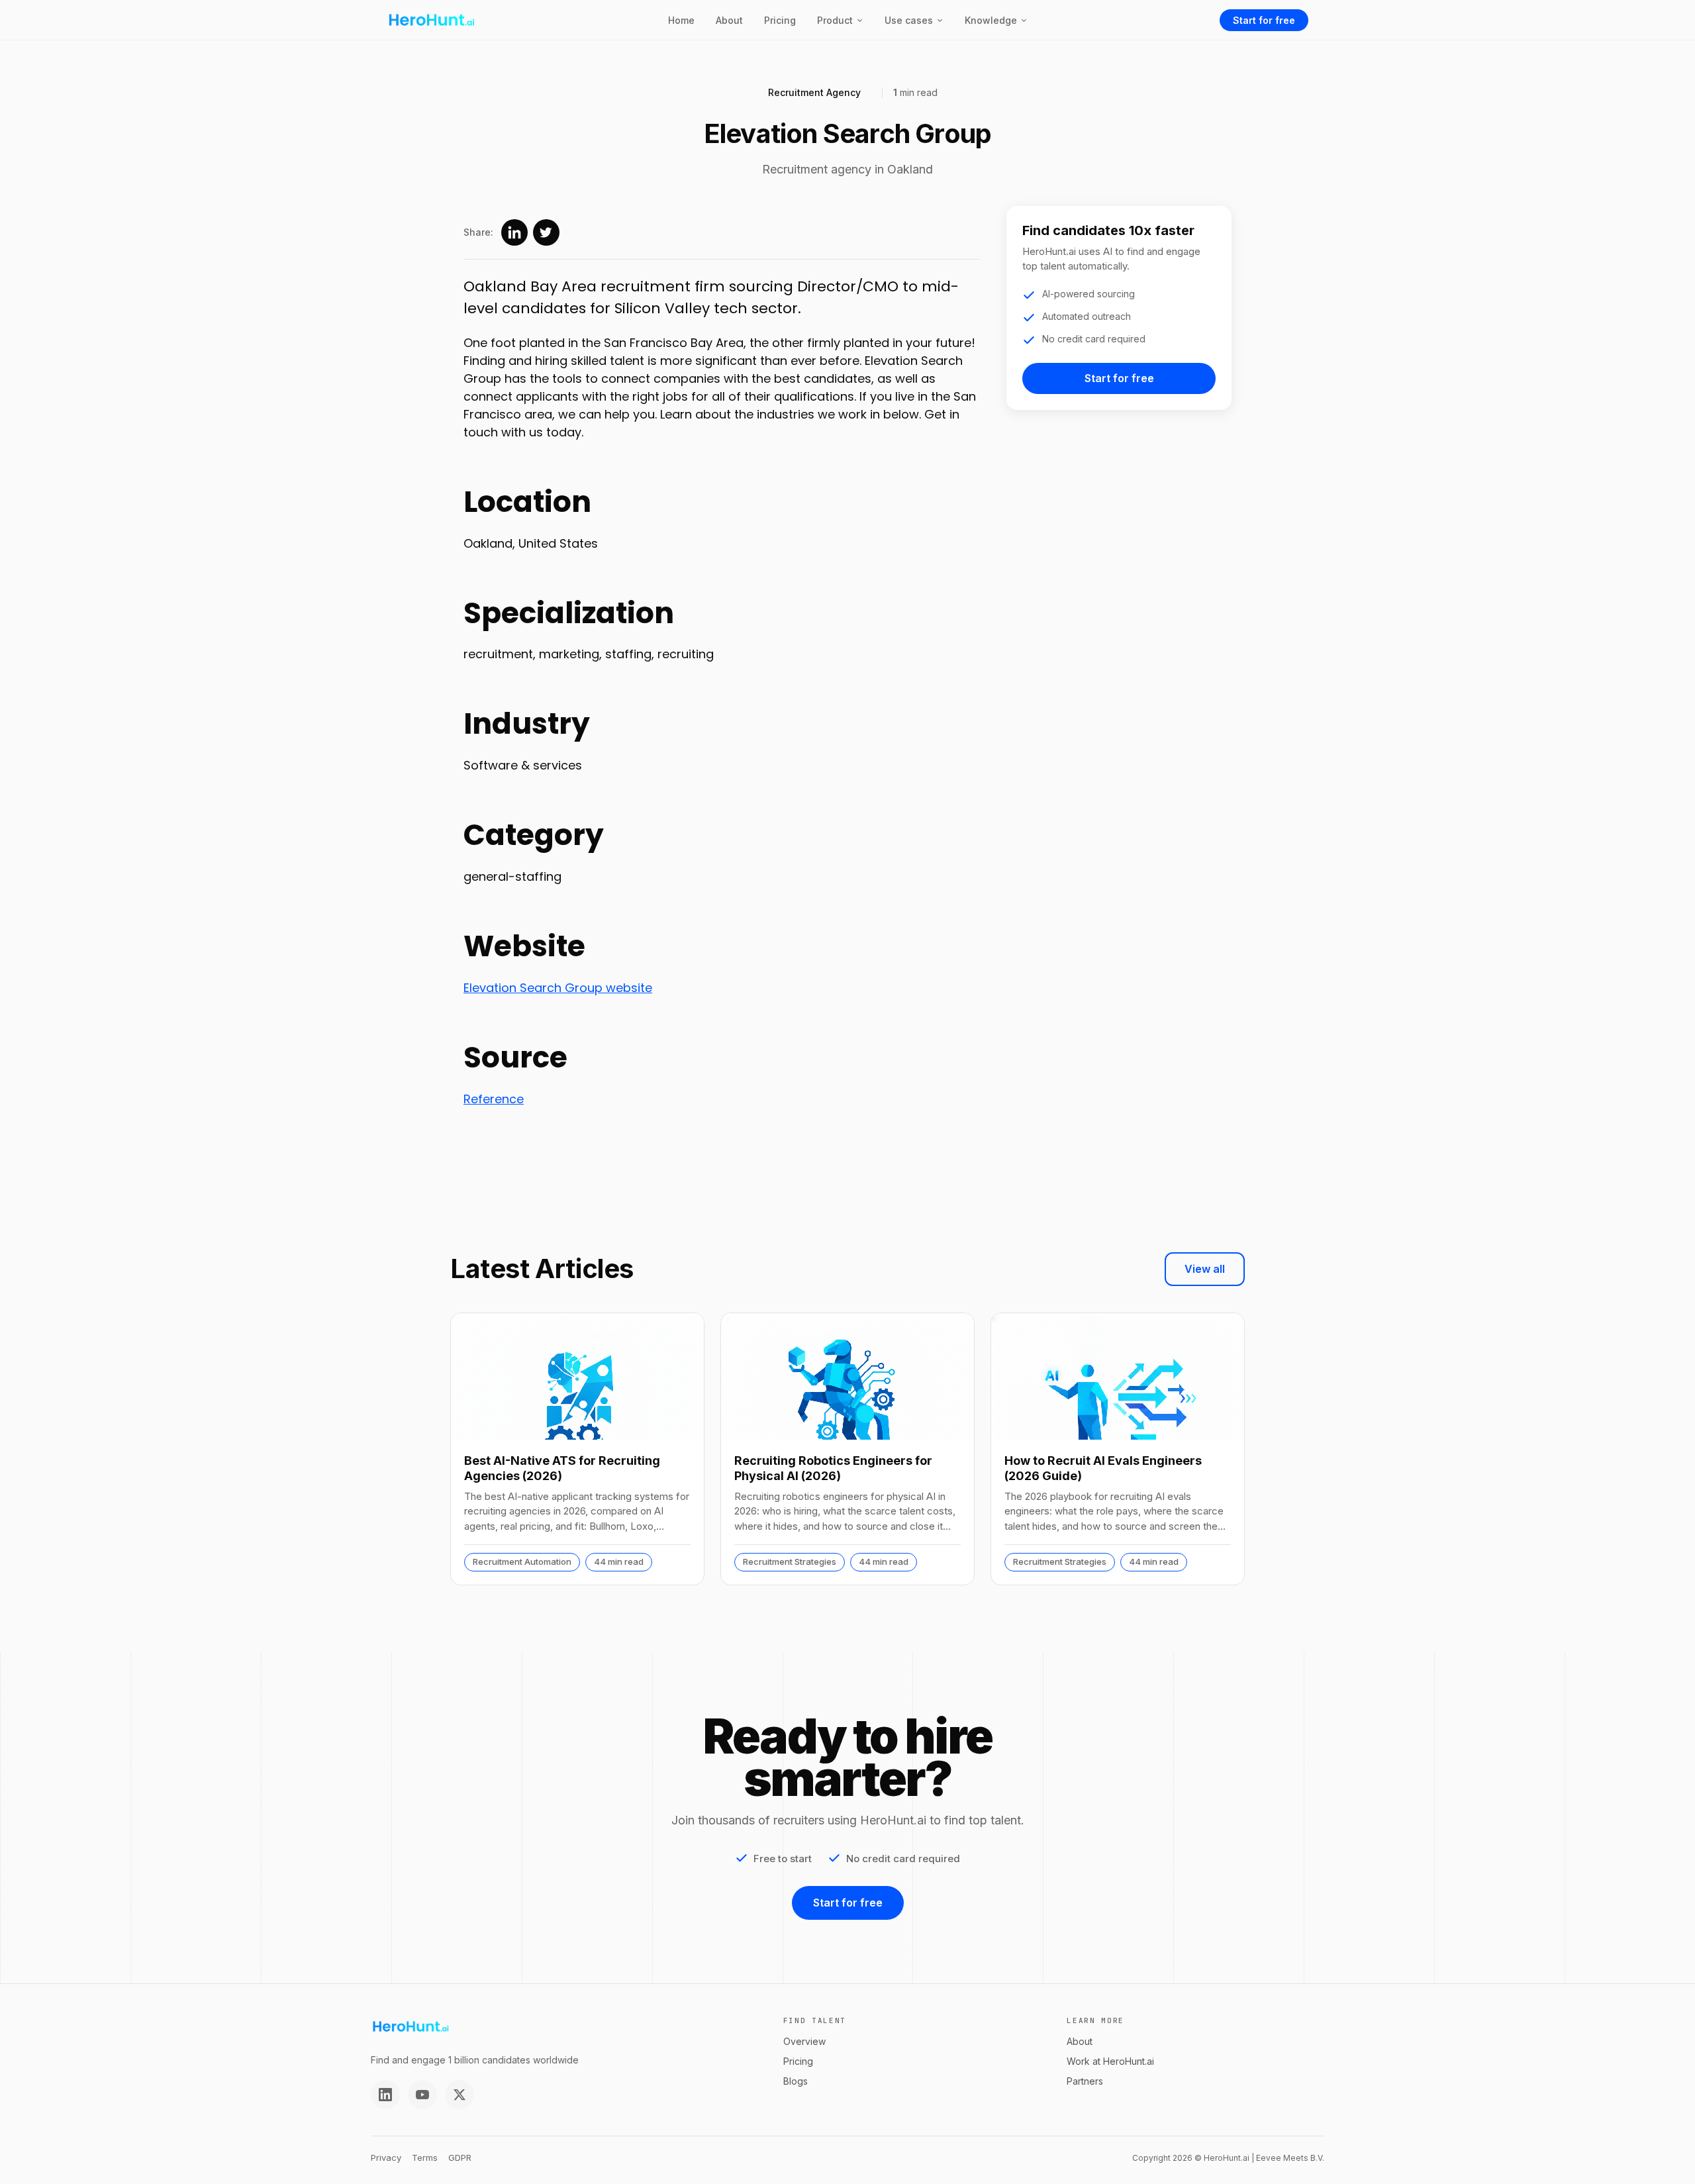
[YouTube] (422, 2095)
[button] (840, 20)
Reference (494, 1099)
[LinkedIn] (385, 2095)
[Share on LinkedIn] (514, 232)
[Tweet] (546, 232)
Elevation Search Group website (558, 988)
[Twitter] (460, 2095)
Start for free (1264, 20)
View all (1205, 1269)
